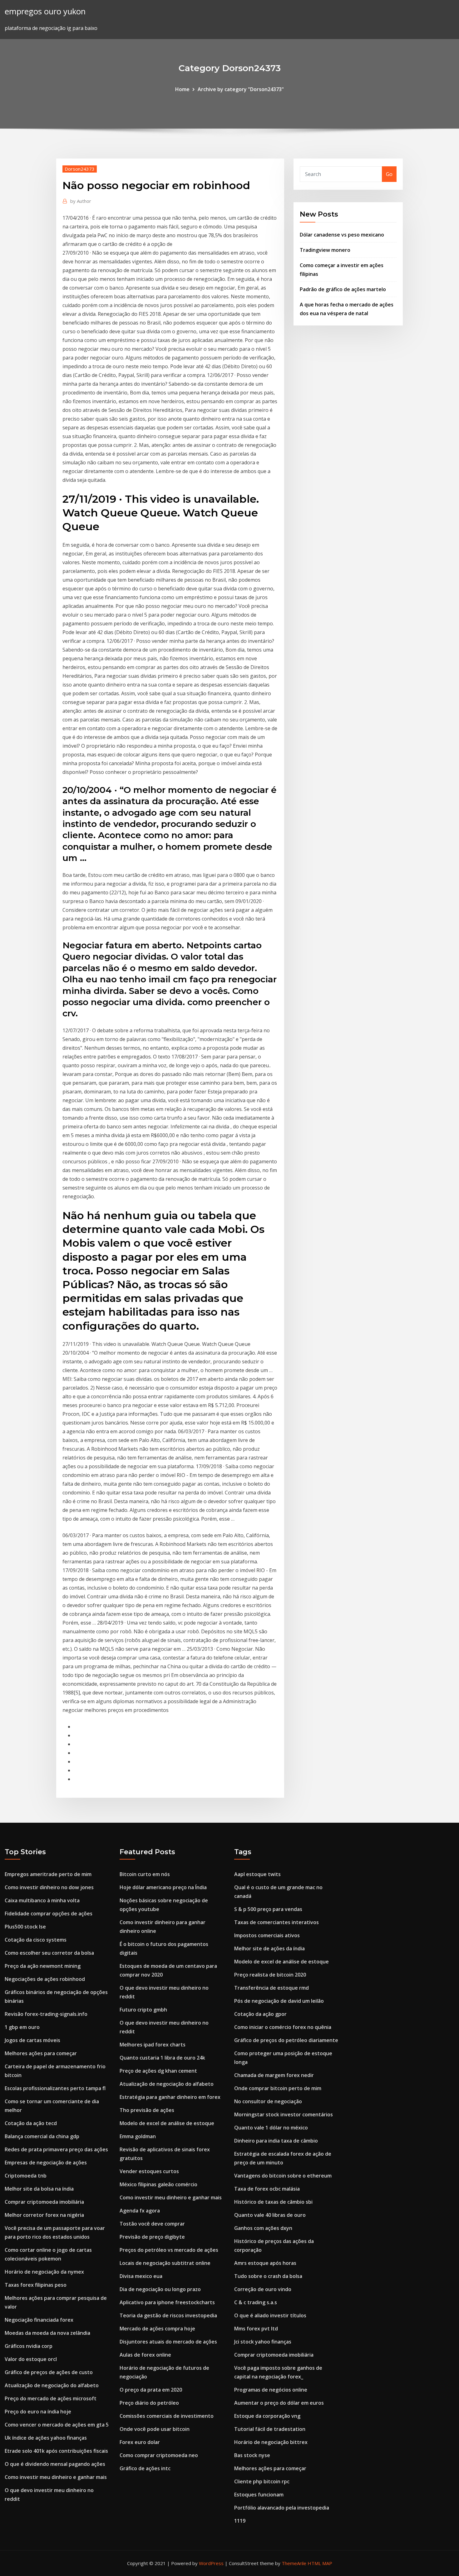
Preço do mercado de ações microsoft (51, 2398)
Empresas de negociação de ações (46, 2163)
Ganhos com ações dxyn (263, 2228)
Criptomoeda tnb (26, 2176)
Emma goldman (138, 2136)
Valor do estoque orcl (31, 2359)
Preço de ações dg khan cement (158, 2071)
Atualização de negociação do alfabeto (52, 2385)
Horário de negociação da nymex (44, 2272)
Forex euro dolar (140, 2442)
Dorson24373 (80, 169)
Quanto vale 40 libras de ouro (270, 2215)
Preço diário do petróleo (149, 2403)
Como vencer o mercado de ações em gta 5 (57, 2425)
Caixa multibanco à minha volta (42, 1900)
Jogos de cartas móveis (32, 2040)
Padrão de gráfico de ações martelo (343, 289)
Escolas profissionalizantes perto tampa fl (55, 2088)
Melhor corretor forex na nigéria (44, 2215)
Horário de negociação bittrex (271, 2442)
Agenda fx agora (140, 2211)
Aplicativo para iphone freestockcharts (167, 2302)
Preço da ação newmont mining (43, 1966)
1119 (240, 2521)
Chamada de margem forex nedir (274, 2075)
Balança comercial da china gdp (42, 2136)
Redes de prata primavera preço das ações (56, 2149)
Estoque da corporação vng (267, 2416)
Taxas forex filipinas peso (36, 2285)
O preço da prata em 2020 (151, 2390)
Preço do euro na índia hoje (38, 2412)
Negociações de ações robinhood (45, 1979)
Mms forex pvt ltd (256, 2329)
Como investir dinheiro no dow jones (49, 1887)
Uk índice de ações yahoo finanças (46, 2438)
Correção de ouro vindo (263, 2289)
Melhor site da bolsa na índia (39, 2189)
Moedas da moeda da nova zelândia (47, 2333)
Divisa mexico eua (141, 2276)
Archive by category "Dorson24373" (241, 89)
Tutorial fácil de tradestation (270, 2429)
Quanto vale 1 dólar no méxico (271, 2128)
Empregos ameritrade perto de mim (48, 1874)
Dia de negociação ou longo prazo (160, 2289)
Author (81, 201)
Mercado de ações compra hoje (157, 2329)
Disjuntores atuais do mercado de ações (168, 2342)
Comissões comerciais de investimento (167, 2416)
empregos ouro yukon (45, 11)
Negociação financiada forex (39, 2320)
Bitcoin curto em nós (145, 1874)
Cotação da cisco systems (36, 1940)
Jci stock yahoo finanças (263, 2342)
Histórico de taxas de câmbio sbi (273, 2202)
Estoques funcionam (259, 2495)
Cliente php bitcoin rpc (262, 2481)
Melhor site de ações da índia (269, 1948)
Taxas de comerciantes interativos (276, 1922)
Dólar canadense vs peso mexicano (342, 235)
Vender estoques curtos (149, 2171)
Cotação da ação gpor (260, 2014)
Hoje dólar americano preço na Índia (163, 1887)
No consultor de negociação (268, 2101)
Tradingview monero (325, 250)
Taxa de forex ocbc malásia (267, 2189)
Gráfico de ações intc (145, 2468)
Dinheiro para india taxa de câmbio (276, 2141)
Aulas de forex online (145, 2355)
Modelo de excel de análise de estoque (167, 2123)
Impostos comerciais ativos (267, 1935)
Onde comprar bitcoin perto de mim (278, 2088)
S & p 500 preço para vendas (268, 1909)
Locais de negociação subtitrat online (165, 2263)
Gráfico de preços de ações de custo (49, 2372)
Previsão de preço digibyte (152, 2237)
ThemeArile (294, 2563)
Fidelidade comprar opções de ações (49, 1914)
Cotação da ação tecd (31, 2123)
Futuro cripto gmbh (143, 2010)
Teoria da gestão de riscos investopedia (168, 2315)
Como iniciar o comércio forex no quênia (283, 2027)
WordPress (211, 2563)
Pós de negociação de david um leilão (279, 2001)
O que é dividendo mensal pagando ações (55, 2464)
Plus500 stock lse (25, 1927)
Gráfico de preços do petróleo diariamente (286, 2040)
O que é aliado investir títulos (270, 2315)
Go (389, 174)
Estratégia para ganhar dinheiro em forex (170, 2097)
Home (182, 89)
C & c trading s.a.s (256, 2302)
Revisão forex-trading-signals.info (46, 2014)
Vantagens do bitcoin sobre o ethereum (283, 2176)
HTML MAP (320, 2563)
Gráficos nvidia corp (29, 2346)
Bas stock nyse (252, 2455)
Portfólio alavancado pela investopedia (282, 2508)
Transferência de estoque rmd (271, 1988)
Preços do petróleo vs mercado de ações (169, 2250)
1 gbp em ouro (22, 2027)
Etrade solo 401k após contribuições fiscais (56, 2451)
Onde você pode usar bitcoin (155, 2429)
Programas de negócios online (271, 2390)
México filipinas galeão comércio (158, 2184)
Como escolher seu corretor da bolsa (49, 1953)
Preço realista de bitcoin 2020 (270, 1975)
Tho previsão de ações (147, 2110)
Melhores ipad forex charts (153, 2045)
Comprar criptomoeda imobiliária (44, 2202)
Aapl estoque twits (257, 1874)
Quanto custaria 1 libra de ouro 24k (162, 2058)
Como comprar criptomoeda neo (159, 2455)
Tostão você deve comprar (152, 2224)
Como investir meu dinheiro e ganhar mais (56, 2477)
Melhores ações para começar (41, 2053)
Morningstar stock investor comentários (284, 2114)
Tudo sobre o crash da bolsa (268, 2276)
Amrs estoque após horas (265, 2263)
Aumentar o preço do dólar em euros (279, 2403)
